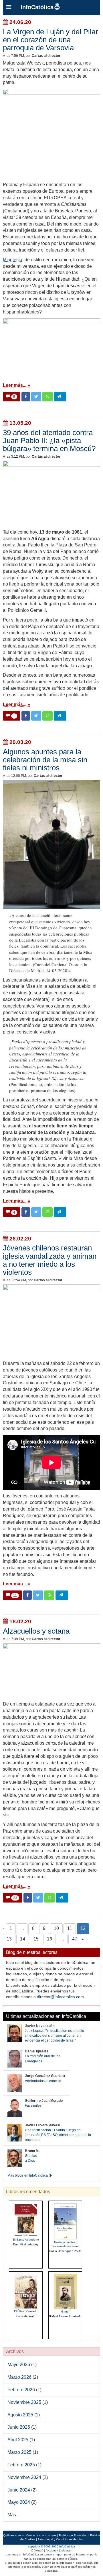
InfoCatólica (37, 7)
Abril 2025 (18, 2440)
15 (36, 1939)
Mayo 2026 (19, 2365)
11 (70, 1928)
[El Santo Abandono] (26, 2220)
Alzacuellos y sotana (36, 1631)
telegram (66, 2550)
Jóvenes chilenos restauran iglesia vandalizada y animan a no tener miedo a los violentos (50, 1260)
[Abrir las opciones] (9, 7)
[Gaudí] (65, 2291)
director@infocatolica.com (60, 1997)
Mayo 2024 (19, 2502)
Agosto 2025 (20, 2415)
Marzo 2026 (19, 2377)
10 (56, 1928)
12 (83, 1928)
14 (23, 1939)
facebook (52, 2550)
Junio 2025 (19, 2427)
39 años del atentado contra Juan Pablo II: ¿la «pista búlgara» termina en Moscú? (49, 441)
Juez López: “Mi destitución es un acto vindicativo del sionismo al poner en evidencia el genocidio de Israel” (55, 2036)
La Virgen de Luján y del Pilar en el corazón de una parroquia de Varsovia (50, 40)
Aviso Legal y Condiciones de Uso (60, 2539)
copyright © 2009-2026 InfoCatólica (51, 2546)
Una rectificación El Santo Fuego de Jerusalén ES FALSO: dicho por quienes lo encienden (58, 2135)
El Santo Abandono (26, 2240)
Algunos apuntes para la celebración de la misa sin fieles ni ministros (45, 760)
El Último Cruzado (26, 2311)
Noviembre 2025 (24, 2402)
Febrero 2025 (21, 2465)
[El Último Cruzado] (26, 2291)
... (22, 1928)
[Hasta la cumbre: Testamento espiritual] (65, 2221)
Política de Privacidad (73, 2535)
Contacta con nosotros (41, 2535)
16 (49, 1939)
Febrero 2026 (21, 2390)
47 (75, 1939)
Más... (13, 2515)
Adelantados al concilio (43, 2081)
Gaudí (65, 2311)
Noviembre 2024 (24, 2477)
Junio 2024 (19, 2490)
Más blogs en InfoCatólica (28, 2175)
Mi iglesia (13, 260)
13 (9, 1939)
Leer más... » (16, 385)
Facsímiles (33, 2106)
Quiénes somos (13, 2535)
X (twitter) (37, 2550)
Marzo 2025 (19, 2452)
